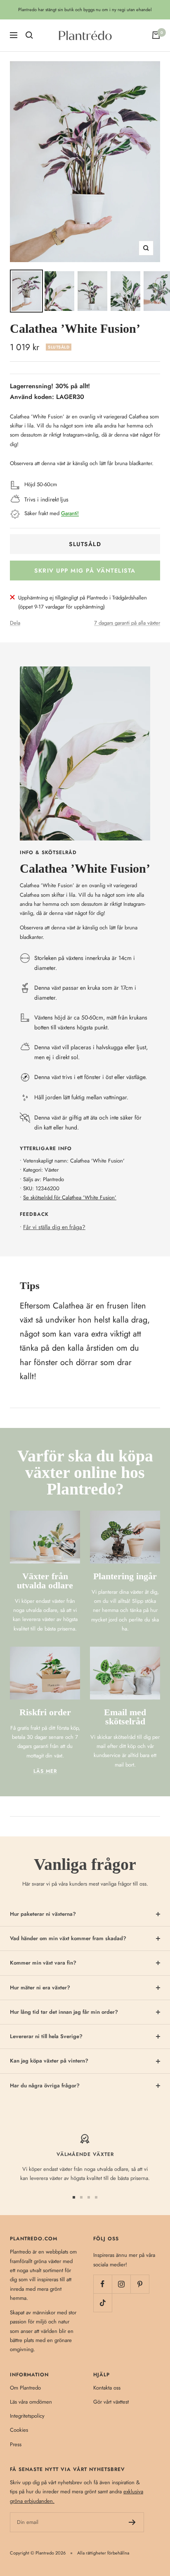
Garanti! (70, 513)
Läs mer (45, 1771)
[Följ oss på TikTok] (103, 2303)
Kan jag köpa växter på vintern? (49, 2061)
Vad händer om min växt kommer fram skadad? (68, 1938)
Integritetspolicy (27, 2416)
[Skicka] (132, 2522)
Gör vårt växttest (111, 2402)
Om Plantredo (25, 2388)
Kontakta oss (107, 2388)
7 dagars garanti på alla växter (127, 623)
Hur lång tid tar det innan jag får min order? (64, 2012)
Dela (15, 623)
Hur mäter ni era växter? (40, 1988)
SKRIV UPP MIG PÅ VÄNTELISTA (85, 571)
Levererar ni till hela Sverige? (46, 2036)
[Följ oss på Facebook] (103, 2284)
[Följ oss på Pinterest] (140, 2284)
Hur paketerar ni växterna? (43, 1914)
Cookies (19, 2430)
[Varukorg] (156, 35)
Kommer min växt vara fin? (43, 1963)
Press (16, 2444)
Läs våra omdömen (31, 2402)
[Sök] (29, 35)
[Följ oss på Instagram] (121, 2284)
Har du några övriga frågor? (45, 2085)
